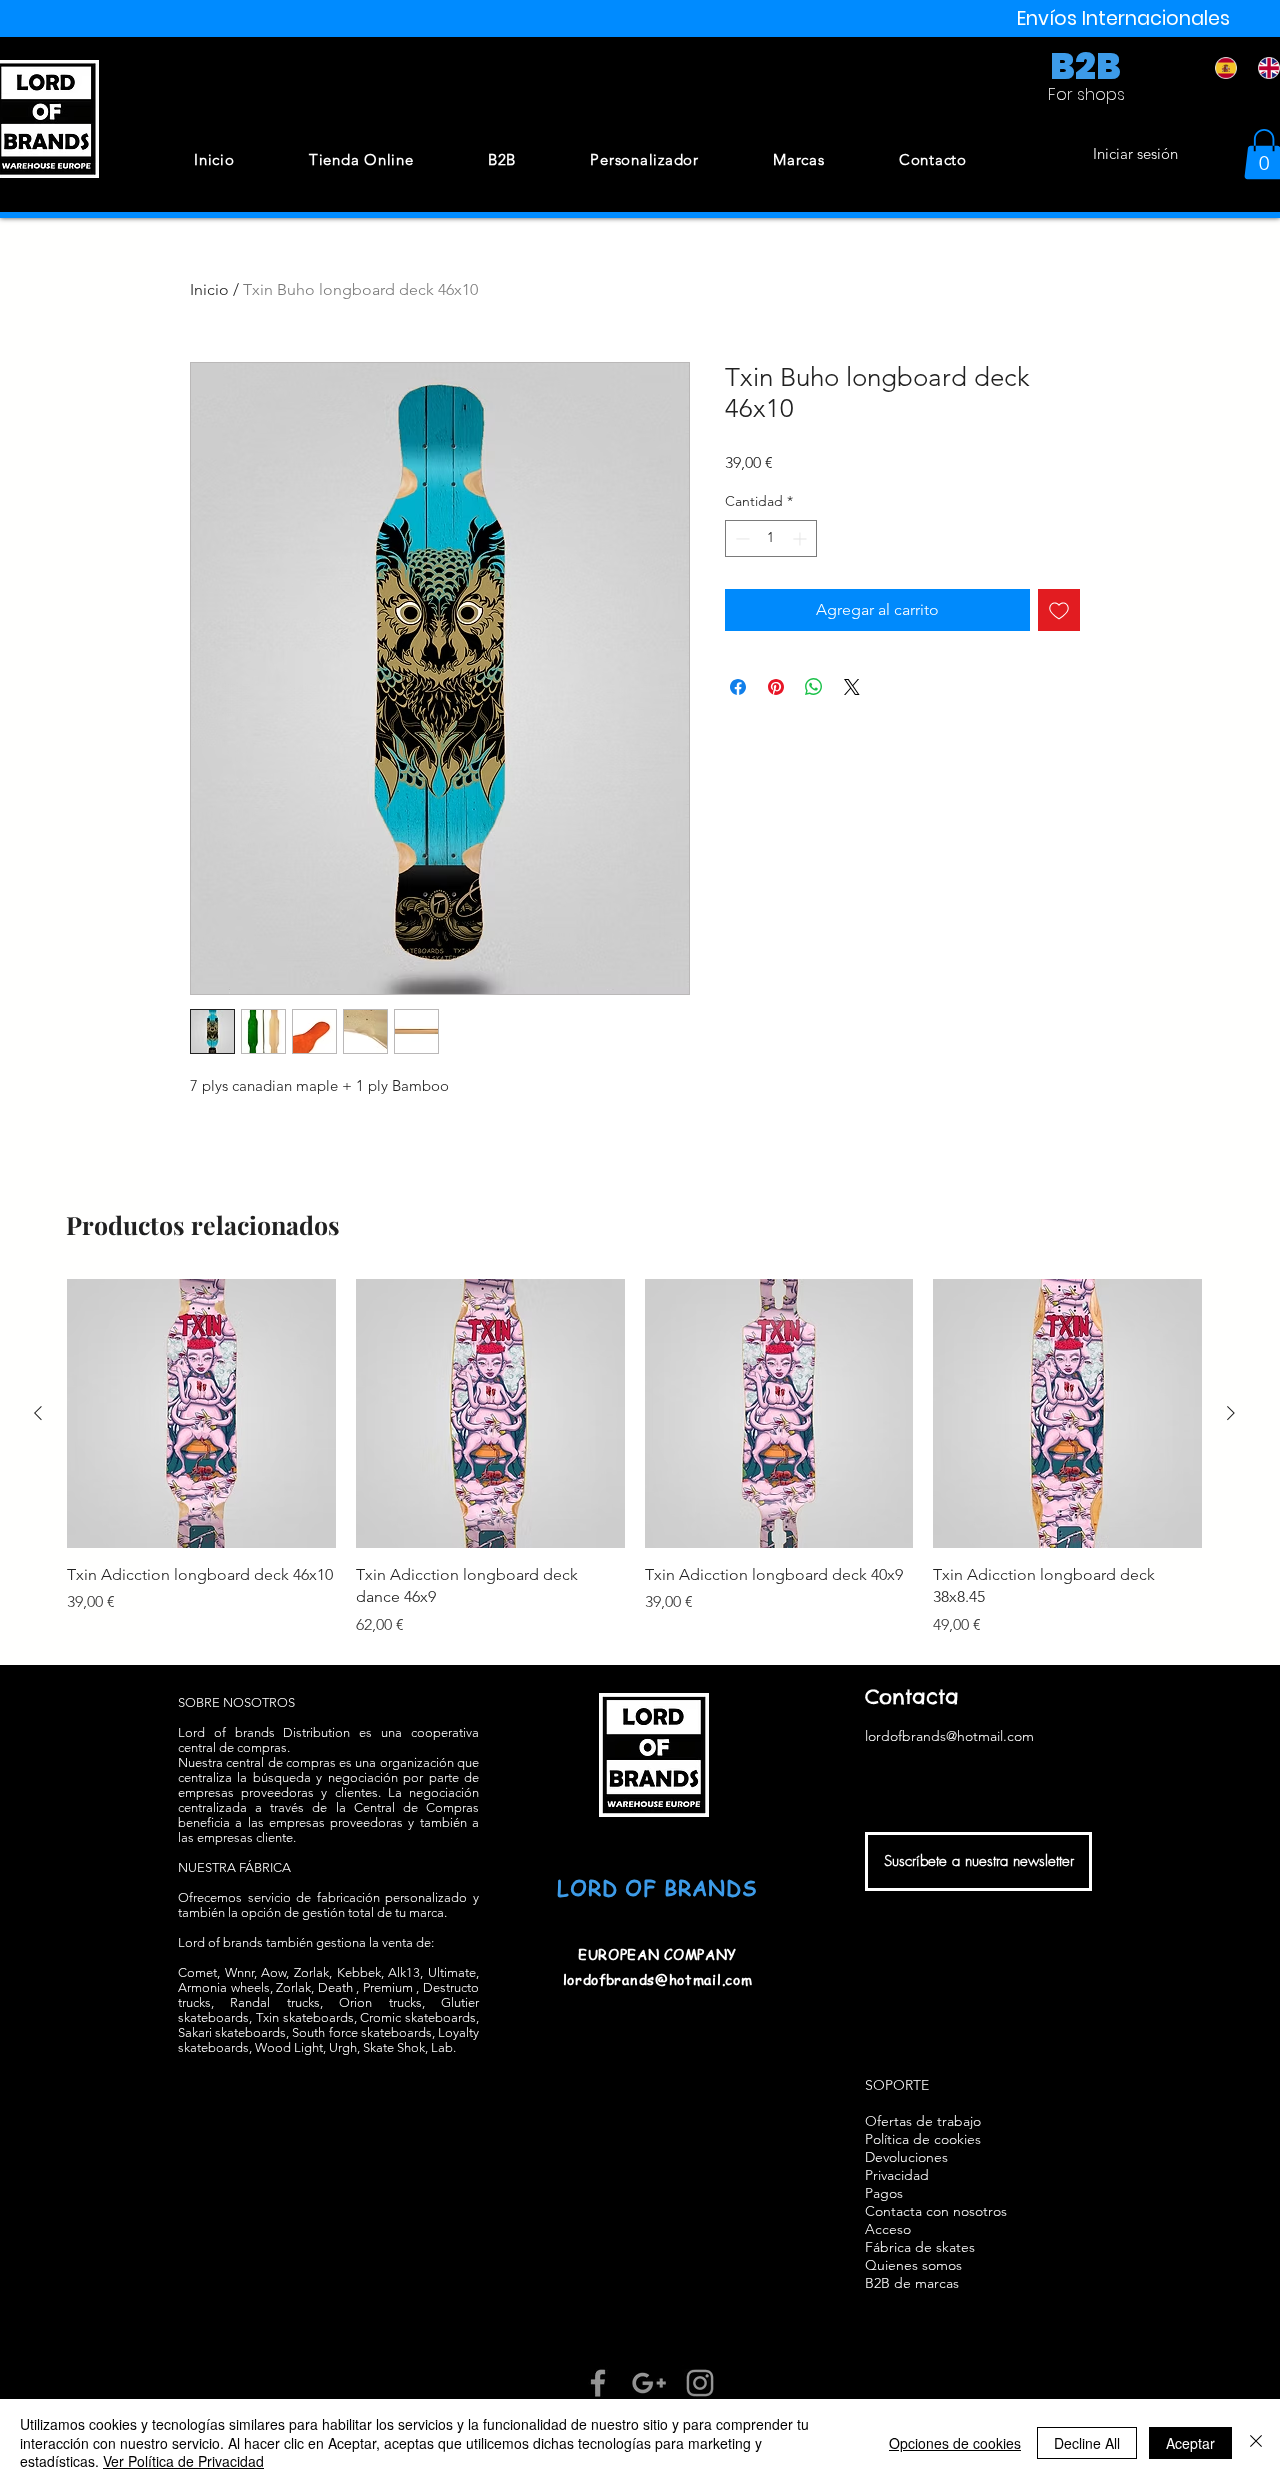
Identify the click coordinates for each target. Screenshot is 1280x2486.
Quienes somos (913, 2265)
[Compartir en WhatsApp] (814, 687)
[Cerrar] (1256, 2442)
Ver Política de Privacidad (183, 2461)
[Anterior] (38, 1413)
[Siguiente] (1231, 1413)
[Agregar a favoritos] (1059, 610)
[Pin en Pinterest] (776, 687)
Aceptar (1190, 2443)
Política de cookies (923, 2139)
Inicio (209, 289)
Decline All (1087, 2443)
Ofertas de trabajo (923, 2121)
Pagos (884, 2193)
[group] (634, 1458)
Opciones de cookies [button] (955, 2443)
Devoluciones (906, 2157)
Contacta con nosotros (936, 2211)
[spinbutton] (771, 538)
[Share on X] (852, 687)
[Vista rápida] (201, 1413)
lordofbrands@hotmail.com (658, 1979)
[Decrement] (740, 538)
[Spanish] (1222, 68)
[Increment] (801, 538)
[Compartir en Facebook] (738, 687)
